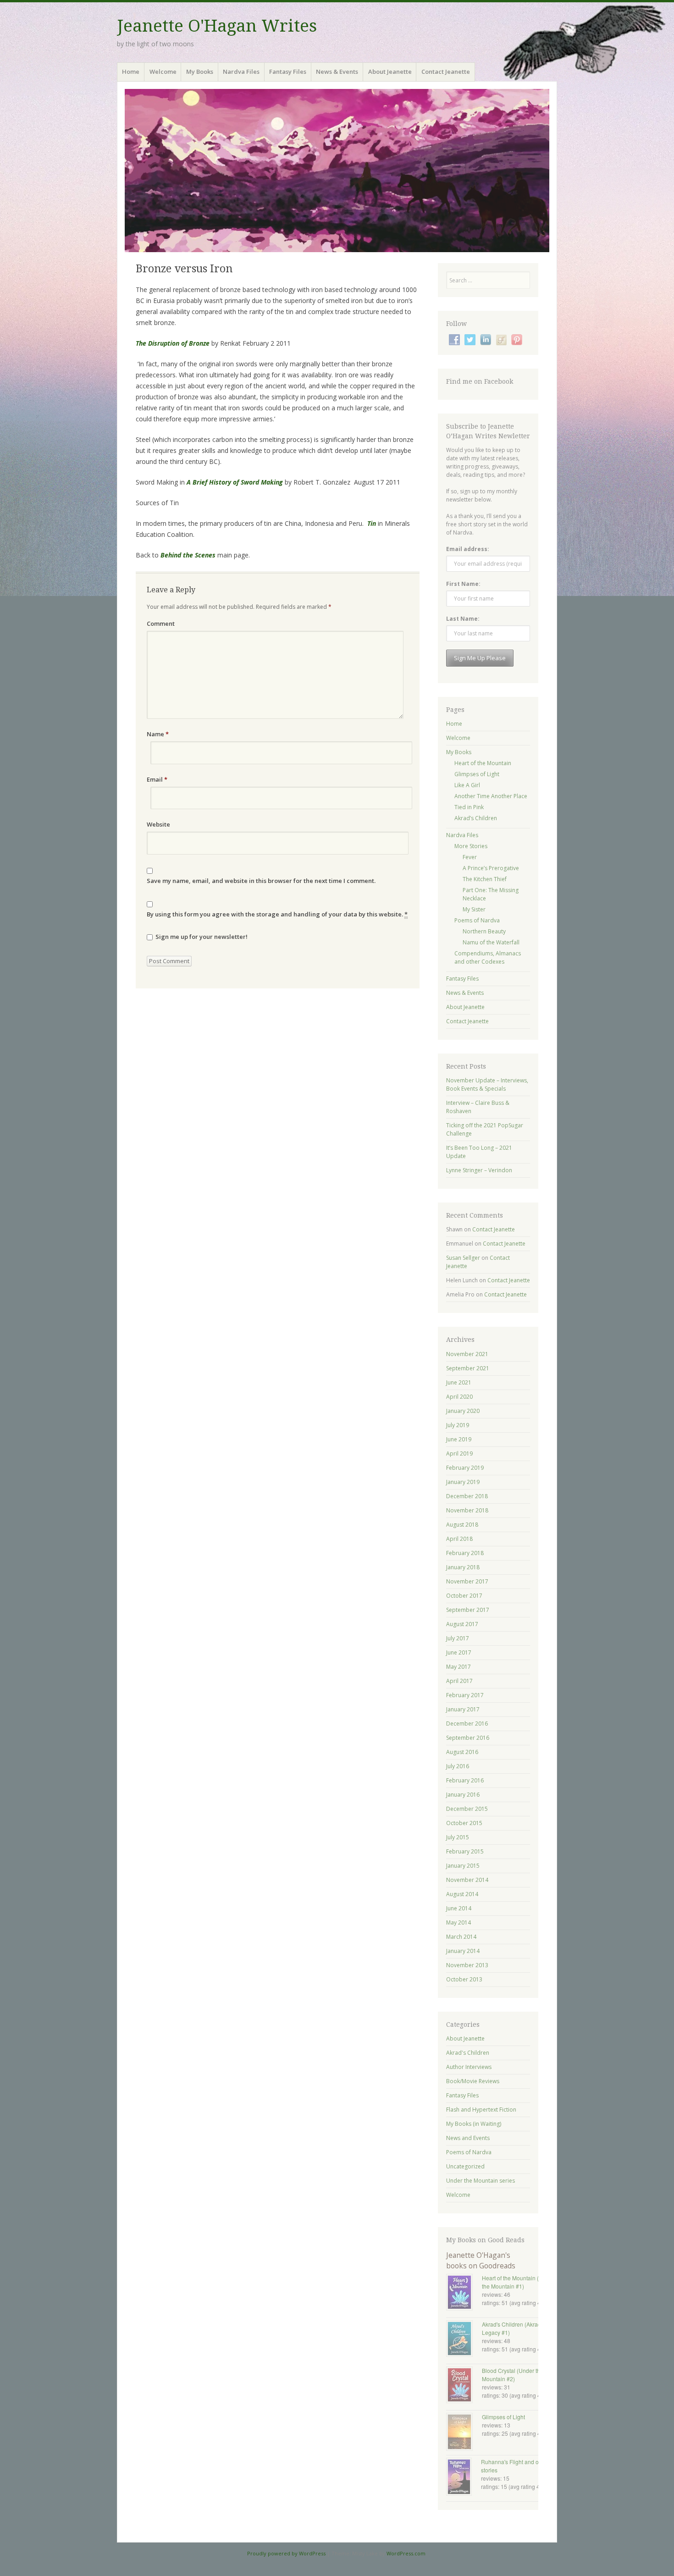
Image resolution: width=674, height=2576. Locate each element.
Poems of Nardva (477, 920)
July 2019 (458, 1425)
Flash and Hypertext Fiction (481, 2110)
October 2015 (464, 1823)
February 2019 (465, 1468)
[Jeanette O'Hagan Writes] (337, 171)
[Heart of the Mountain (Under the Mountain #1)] (464, 2293)
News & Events (337, 72)
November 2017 (467, 1581)
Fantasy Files (288, 72)
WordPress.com (406, 2553)
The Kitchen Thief (485, 879)
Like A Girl (467, 785)
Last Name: (463, 619)
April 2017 (459, 1681)
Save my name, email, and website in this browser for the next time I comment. (261, 881)
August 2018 (462, 1525)
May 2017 (459, 1667)
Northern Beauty (484, 931)
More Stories (471, 846)
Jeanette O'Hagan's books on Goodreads (481, 2260)
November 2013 (467, 1965)
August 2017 (462, 1624)
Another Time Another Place (491, 796)
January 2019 (463, 1482)
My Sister (474, 909)
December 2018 (467, 1496)
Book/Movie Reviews (473, 2081)
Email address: (468, 549)
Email (157, 779)
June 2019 (459, 1439)
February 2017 (465, 1695)
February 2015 (465, 1851)
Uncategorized (465, 2166)
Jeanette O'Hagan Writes (217, 26)
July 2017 (458, 1638)
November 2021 (467, 1354)
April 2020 (459, 1397)
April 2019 (459, 1453)
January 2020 (463, 1411)
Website (158, 824)
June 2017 (459, 1652)
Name (158, 734)
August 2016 (462, 1752)
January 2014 (463, 1951)
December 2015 (467, 1809)
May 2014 (459, 1922)
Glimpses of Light (477, 774)
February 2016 (465, 1780)
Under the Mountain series (481, 2181)
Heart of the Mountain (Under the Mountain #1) (518, 2282)
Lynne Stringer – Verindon (479, 1170)
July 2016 (458, 1766)
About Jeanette (390, 72)
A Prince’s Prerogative (491, 868)
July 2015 (458, 1837)
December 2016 (467, 1724)
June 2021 (459, 1382)
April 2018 (459, 1539)
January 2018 (463, 1567)
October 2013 (464, 1979)
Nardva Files (241, 72)
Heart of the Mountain (483, 763)
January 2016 (463, 1795)
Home (131, 72)
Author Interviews (469, 2067)
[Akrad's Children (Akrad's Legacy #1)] (464, 2339)
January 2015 (463, 1866)
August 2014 (462, 1894)
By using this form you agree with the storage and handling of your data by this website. (277, 914)
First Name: (463, 584)
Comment (161, 623)
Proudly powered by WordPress (286, 2553)
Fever (470, 857)
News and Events (468, 2138)
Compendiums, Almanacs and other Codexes (488, 957)
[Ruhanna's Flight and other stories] (464, 2478)
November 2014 (467, 1880)
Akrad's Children (468, 2053)
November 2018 (467, 1510)
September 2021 (468, 1368)
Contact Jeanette (446, 72)
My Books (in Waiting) (474, 2124)
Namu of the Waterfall (491, 942)
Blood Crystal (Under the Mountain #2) (513, 2375)
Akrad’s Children (476, 818)
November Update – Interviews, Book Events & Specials (487, 1084)
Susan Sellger (463, 1258)
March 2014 (461, 1937)
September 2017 (468, 1610)
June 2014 (459, 1908)
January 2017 (463, 1709)
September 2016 (468, 1738)
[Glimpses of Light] (464, 2433)
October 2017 (464, 1596)
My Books (200, 72)
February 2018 (465, 1553)
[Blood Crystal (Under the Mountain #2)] (464, 2386)
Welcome (163, 72)
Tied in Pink (469, 807)
